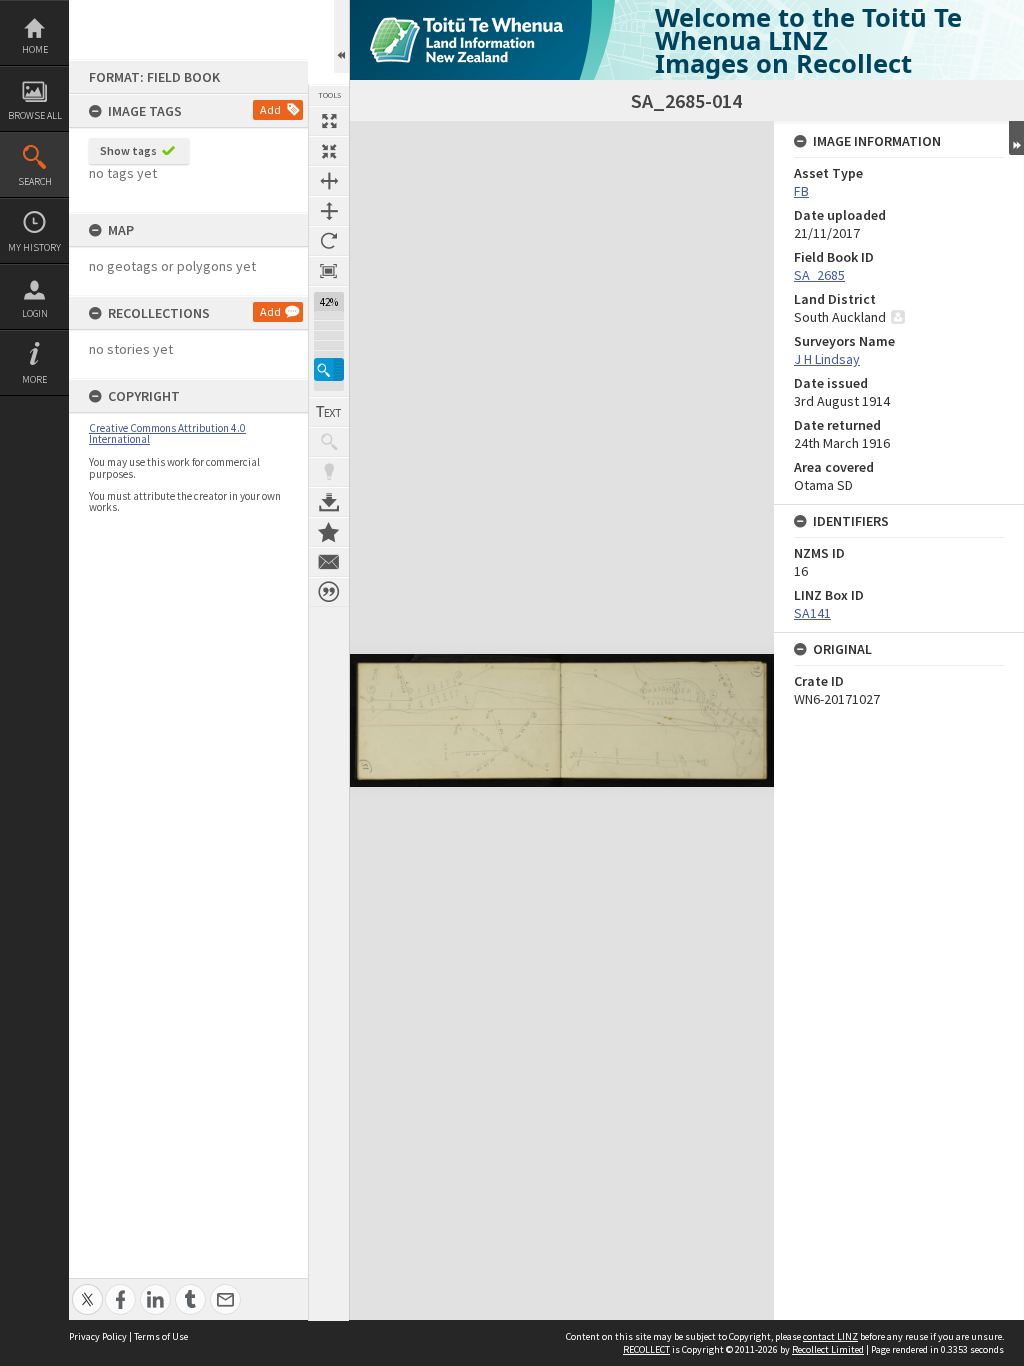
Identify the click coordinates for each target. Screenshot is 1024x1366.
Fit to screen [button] (329, 151)
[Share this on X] (87, 1288)
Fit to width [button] (329, 181)
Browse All (35, 115)
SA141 (812, 613)
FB (801, 191)
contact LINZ (830, 1336)
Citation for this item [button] (329, 592)
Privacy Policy (98, 1336)
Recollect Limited (828, 1349)
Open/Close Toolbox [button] (341, 36)
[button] (329, 369)
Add (270, 109)
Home (35, 49)
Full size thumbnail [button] (329, 121)
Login (35, 313)
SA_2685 (819, 275)
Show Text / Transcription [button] (329, 412)
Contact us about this (329, 562)
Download (329, 502)
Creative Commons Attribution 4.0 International (167, 433)
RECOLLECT (646, 1349)
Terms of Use (161, 1336)
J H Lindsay (827, 359)
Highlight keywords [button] (329, 472)
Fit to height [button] (329, 211)
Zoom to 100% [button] (329, 271)
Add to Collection (329, 532)
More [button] (34, 379)
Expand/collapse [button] (1016, 138)
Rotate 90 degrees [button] (329, 241)
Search (35, 181)
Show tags (128, 150)
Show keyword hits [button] (329, 442)
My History (34, 247)
